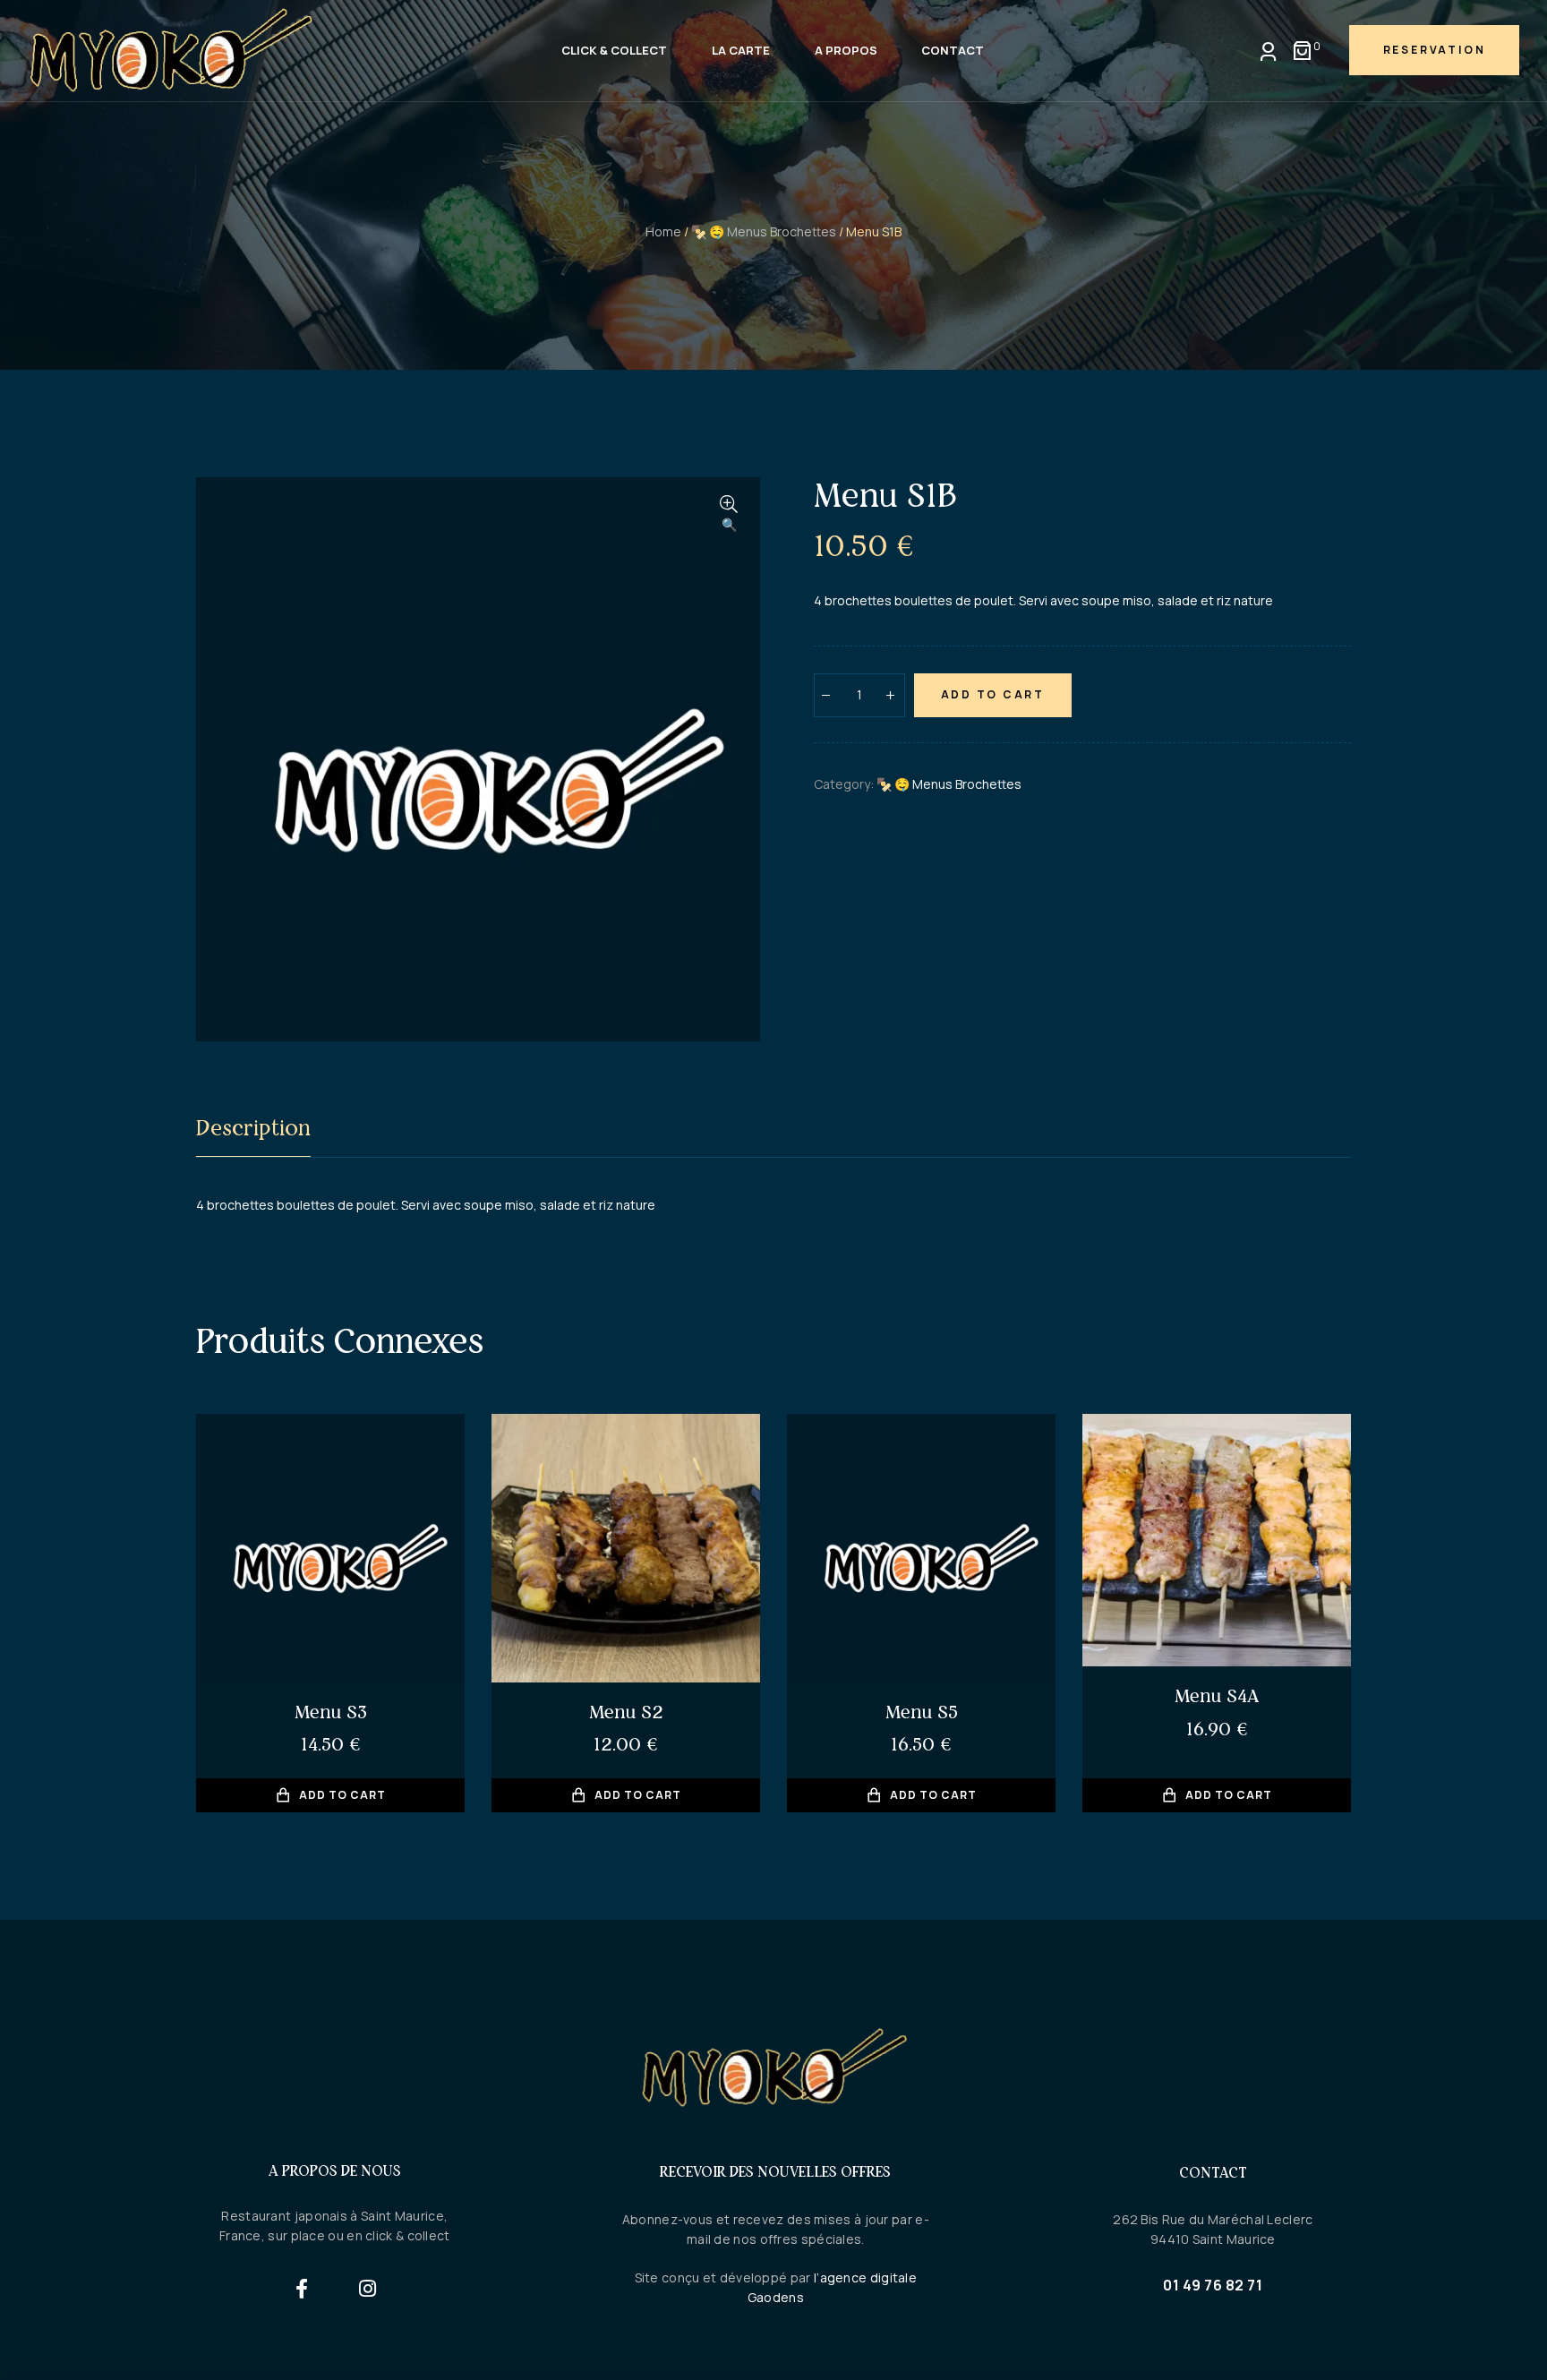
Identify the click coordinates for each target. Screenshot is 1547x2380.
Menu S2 (626, 1712)
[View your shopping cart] (1302, 51)
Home (663, 231)
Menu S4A (1217, 1695)
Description (253, 1128)
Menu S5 (922, 1712)
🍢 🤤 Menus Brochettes (764, 231)
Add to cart (993, 694)
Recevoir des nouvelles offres (775, 2171)
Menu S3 (331, 1712)
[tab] (253, 1131)
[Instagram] (368, 2288)
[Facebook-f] (302, 2288)
